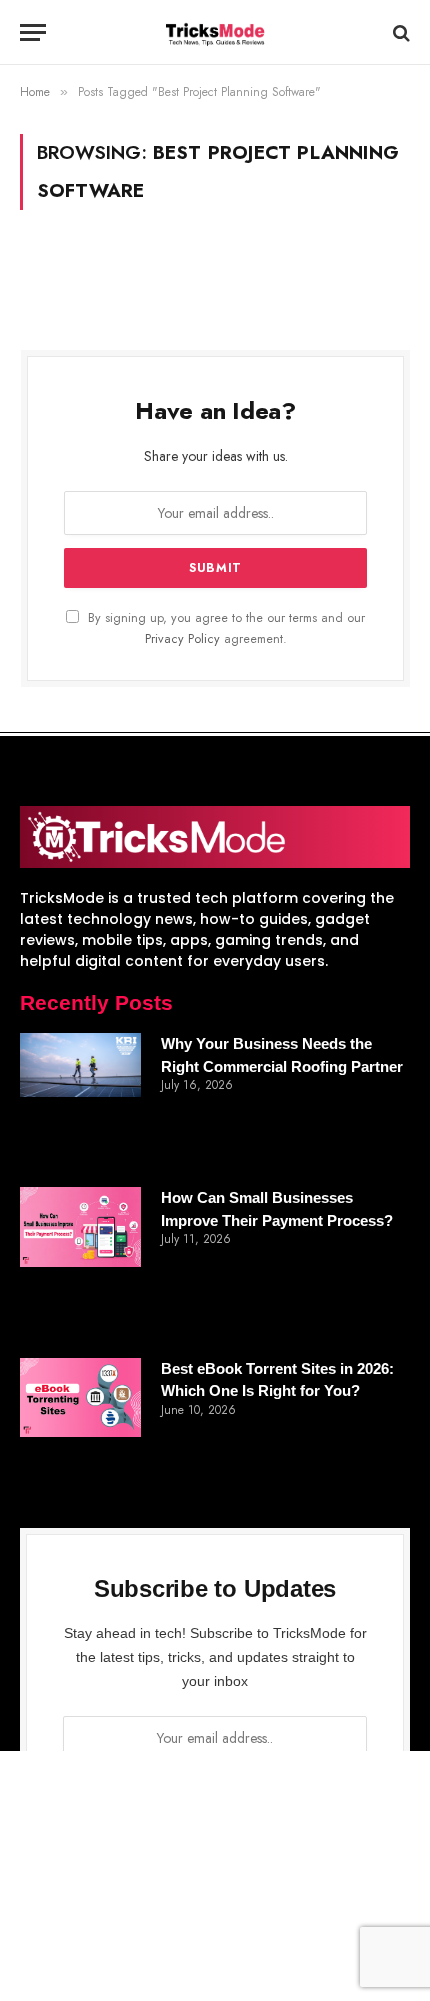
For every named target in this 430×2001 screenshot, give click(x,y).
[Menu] (33, 32)
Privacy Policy (182, 639)
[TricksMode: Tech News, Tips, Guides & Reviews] (215, 32)
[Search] (399, 32)
